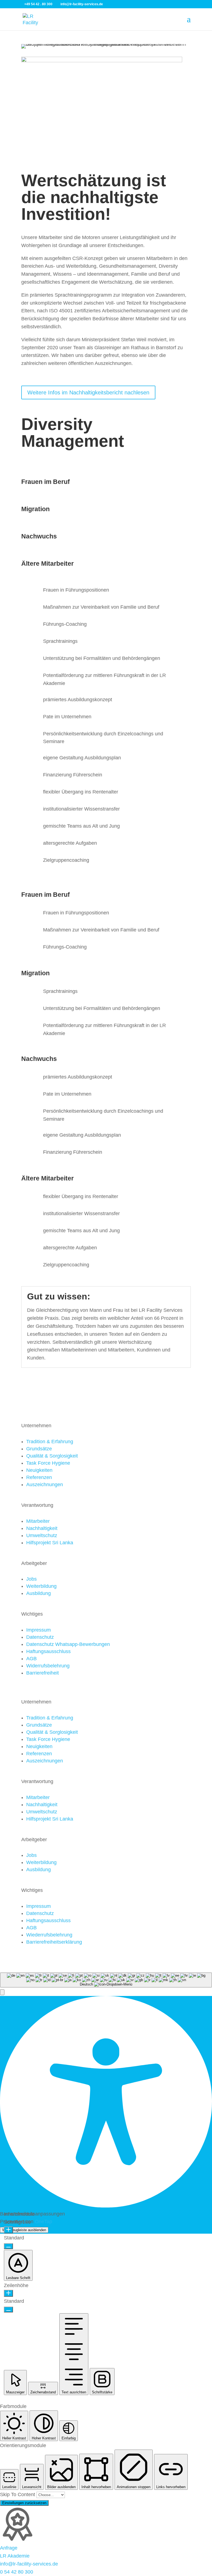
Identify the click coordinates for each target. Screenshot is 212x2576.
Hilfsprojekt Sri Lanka (50, 1543)
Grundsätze (39, 1449)
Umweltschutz (42, 1535)
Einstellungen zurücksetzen (24, 2503)
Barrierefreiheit (43, 1673)
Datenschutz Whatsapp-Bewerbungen (68, 1644)
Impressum (39, 1630)
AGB (31, 1659)
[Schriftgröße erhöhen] (8, 2230)
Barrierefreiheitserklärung (54, 1942)
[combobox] (106, 1980)
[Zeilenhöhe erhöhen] (8, 2293)
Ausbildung (39, 1593)
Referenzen (39, 1477)
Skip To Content (18, 2494)
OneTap (43, 2222)
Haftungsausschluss (48, 1651)
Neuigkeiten (39, 1470)
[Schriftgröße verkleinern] (8, 2246)
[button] (2, 1992)
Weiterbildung (41, 1586)
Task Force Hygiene (48, 1463)
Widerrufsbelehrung (48, 1666)
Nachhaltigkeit (42, 1528)
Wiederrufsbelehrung (49, 1935)
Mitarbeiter (38, 1521)
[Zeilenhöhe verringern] (8, 2310)
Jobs (31, 1579)
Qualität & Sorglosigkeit (52, 1456)
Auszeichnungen (45, 1485)
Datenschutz (40, 1637)
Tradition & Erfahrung (50, 1442)
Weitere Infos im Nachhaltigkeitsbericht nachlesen (88, 392)
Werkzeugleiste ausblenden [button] (24, 2230)
